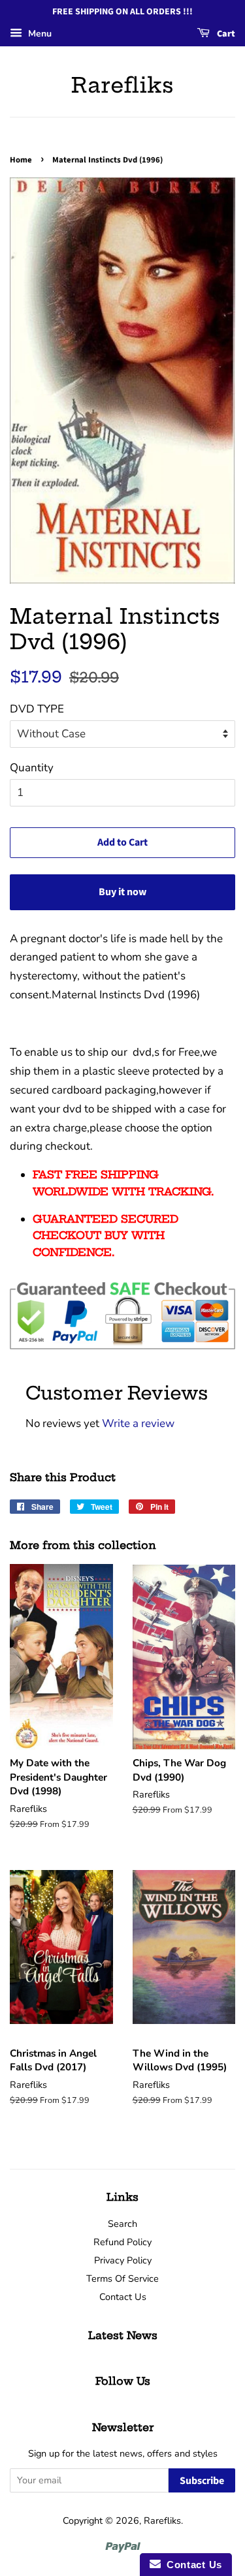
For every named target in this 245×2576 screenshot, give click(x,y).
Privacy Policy (123, 2260)
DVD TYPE (37, 709)
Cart (225, 34)
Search (122, 2224)
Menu (39, 34)
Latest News (123, 2335)
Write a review (138, 1423)
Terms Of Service (122, 2278)
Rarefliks (122, 85)
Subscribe (202, 2481)
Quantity (32, 768)
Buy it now (122, 892)
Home (21, 160)
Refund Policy (122, 2242)
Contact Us (123, 2297)
